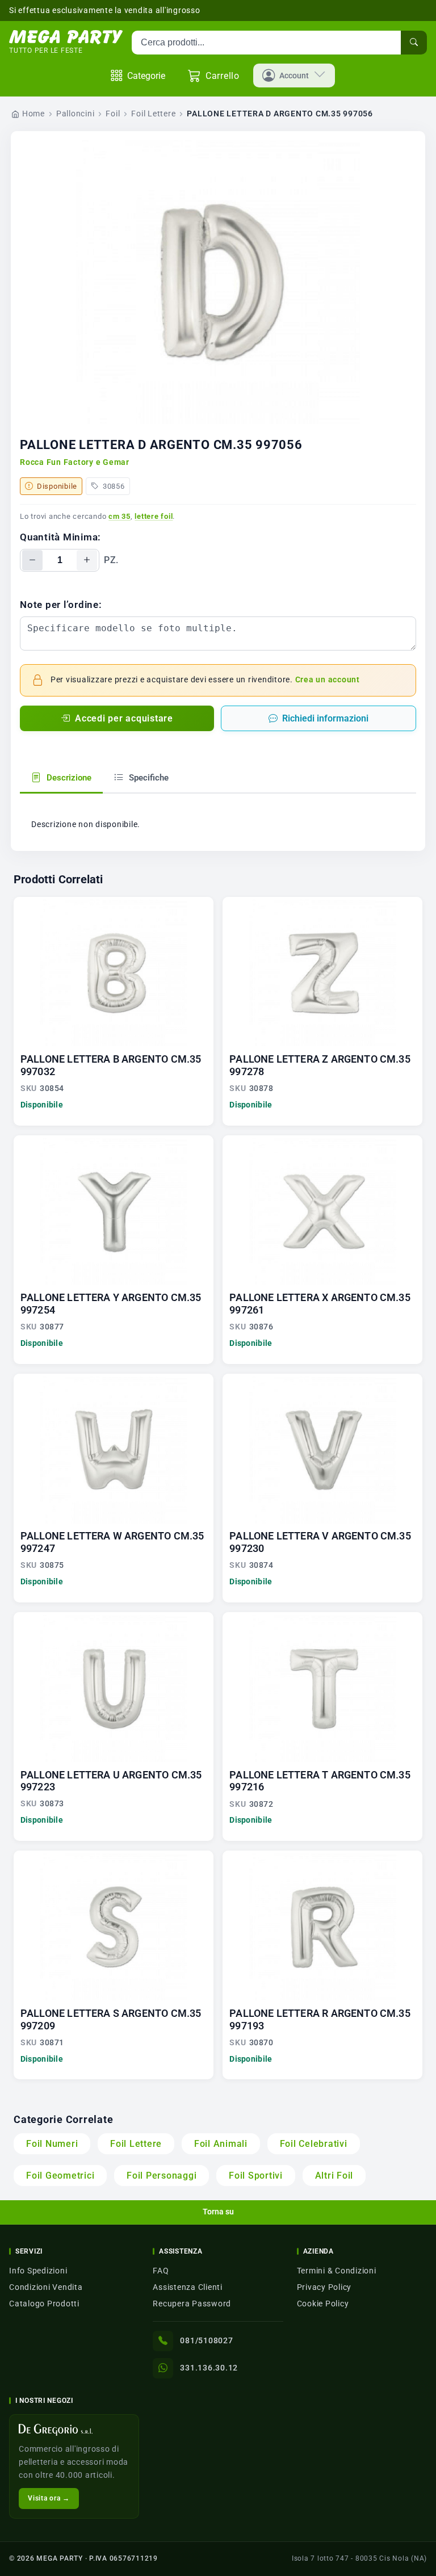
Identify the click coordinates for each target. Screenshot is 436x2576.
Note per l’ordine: (61, 605)
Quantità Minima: (60, 537)
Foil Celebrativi (314, 2144)
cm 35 (120, 516)
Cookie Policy (323, 2304)
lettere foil (154, 516)
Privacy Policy (324, 2287)
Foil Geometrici (60, 2176)
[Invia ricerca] (414, 43)
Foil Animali (221, 2144)
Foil (113, 114)
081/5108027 (206, 2340)
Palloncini (76, 114)
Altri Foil (334, 2176)
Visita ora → (49, 2498)
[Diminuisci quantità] (32, 560)
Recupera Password (192, 2304)
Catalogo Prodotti (44, 2304)
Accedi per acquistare (124, 718)
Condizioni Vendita (46, 2287)
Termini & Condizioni (337, 2271)
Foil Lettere (153, 114)
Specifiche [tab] (148, 778)
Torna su (218, 2212)
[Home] (66, 37)
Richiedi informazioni (325, 718)
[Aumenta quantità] (87, 560)
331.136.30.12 (209, 2368)
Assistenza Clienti (188, 2287)
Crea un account (328, 680)
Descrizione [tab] (68, 778)
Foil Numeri (52, 2144)
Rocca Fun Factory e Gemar (75, 462)
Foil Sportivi (256, 2176)
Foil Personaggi (162, 2176)
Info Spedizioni (38, 2271)
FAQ (161, 2271)
